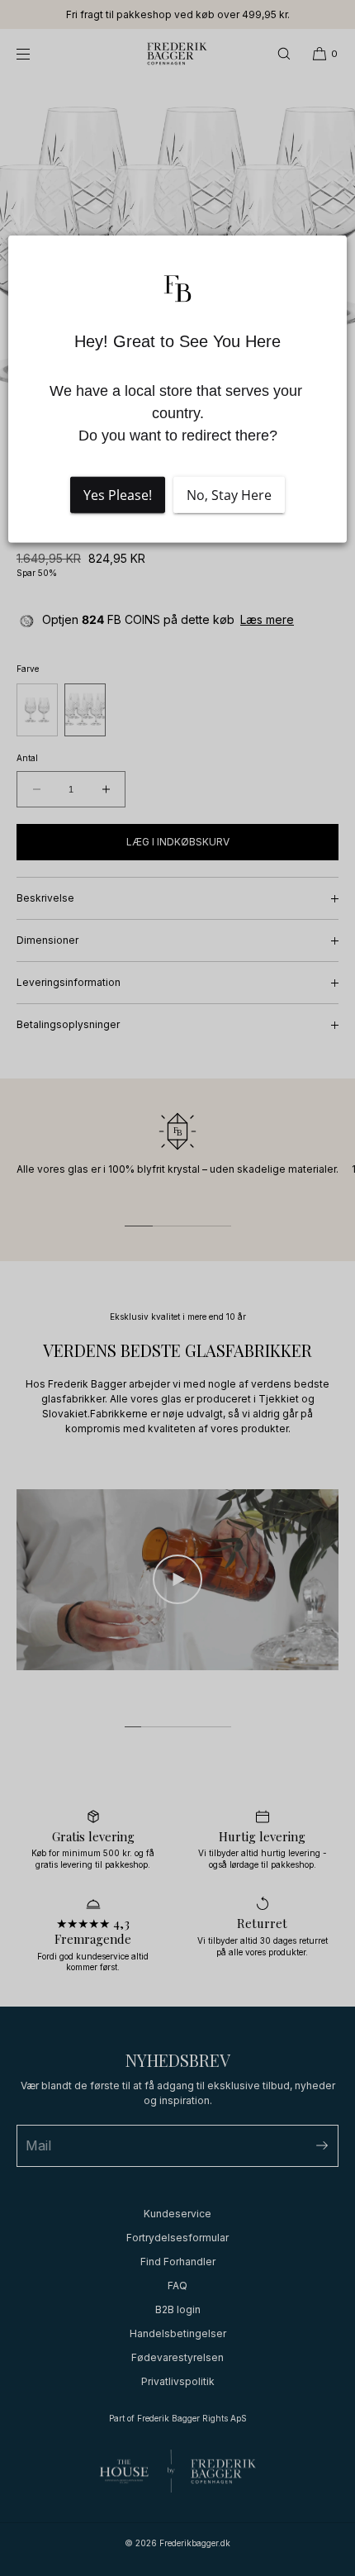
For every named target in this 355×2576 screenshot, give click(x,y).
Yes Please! (118, 495)
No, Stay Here (229, 495)
